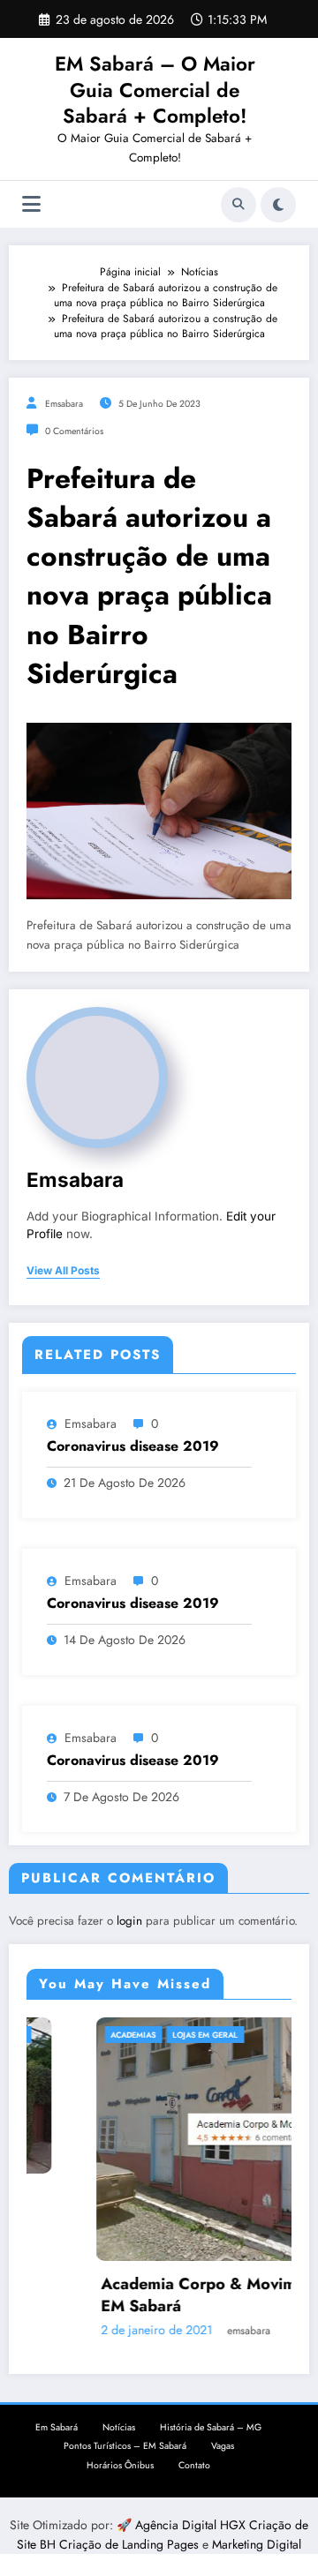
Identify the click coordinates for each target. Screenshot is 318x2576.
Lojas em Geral (154, 2035)
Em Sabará (57, 2427)
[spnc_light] (278, 205)
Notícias (119, 2427)
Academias (82, 2035)
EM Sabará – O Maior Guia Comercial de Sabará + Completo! (155, 90)
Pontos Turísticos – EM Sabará (125, 2446)
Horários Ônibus (120, 2465)
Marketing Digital (257, 2544)
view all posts (63, 1271)
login (129, 1921)
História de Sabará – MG (211, 2427)
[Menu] (31, 204)
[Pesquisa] (238, 205)
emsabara (64, 404)
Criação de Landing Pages (131, 2544)
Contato (194, 2465)
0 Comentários (74, 431)
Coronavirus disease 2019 (133, 1446)
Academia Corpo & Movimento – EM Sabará (172, 2295)
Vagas (223, 2446)
